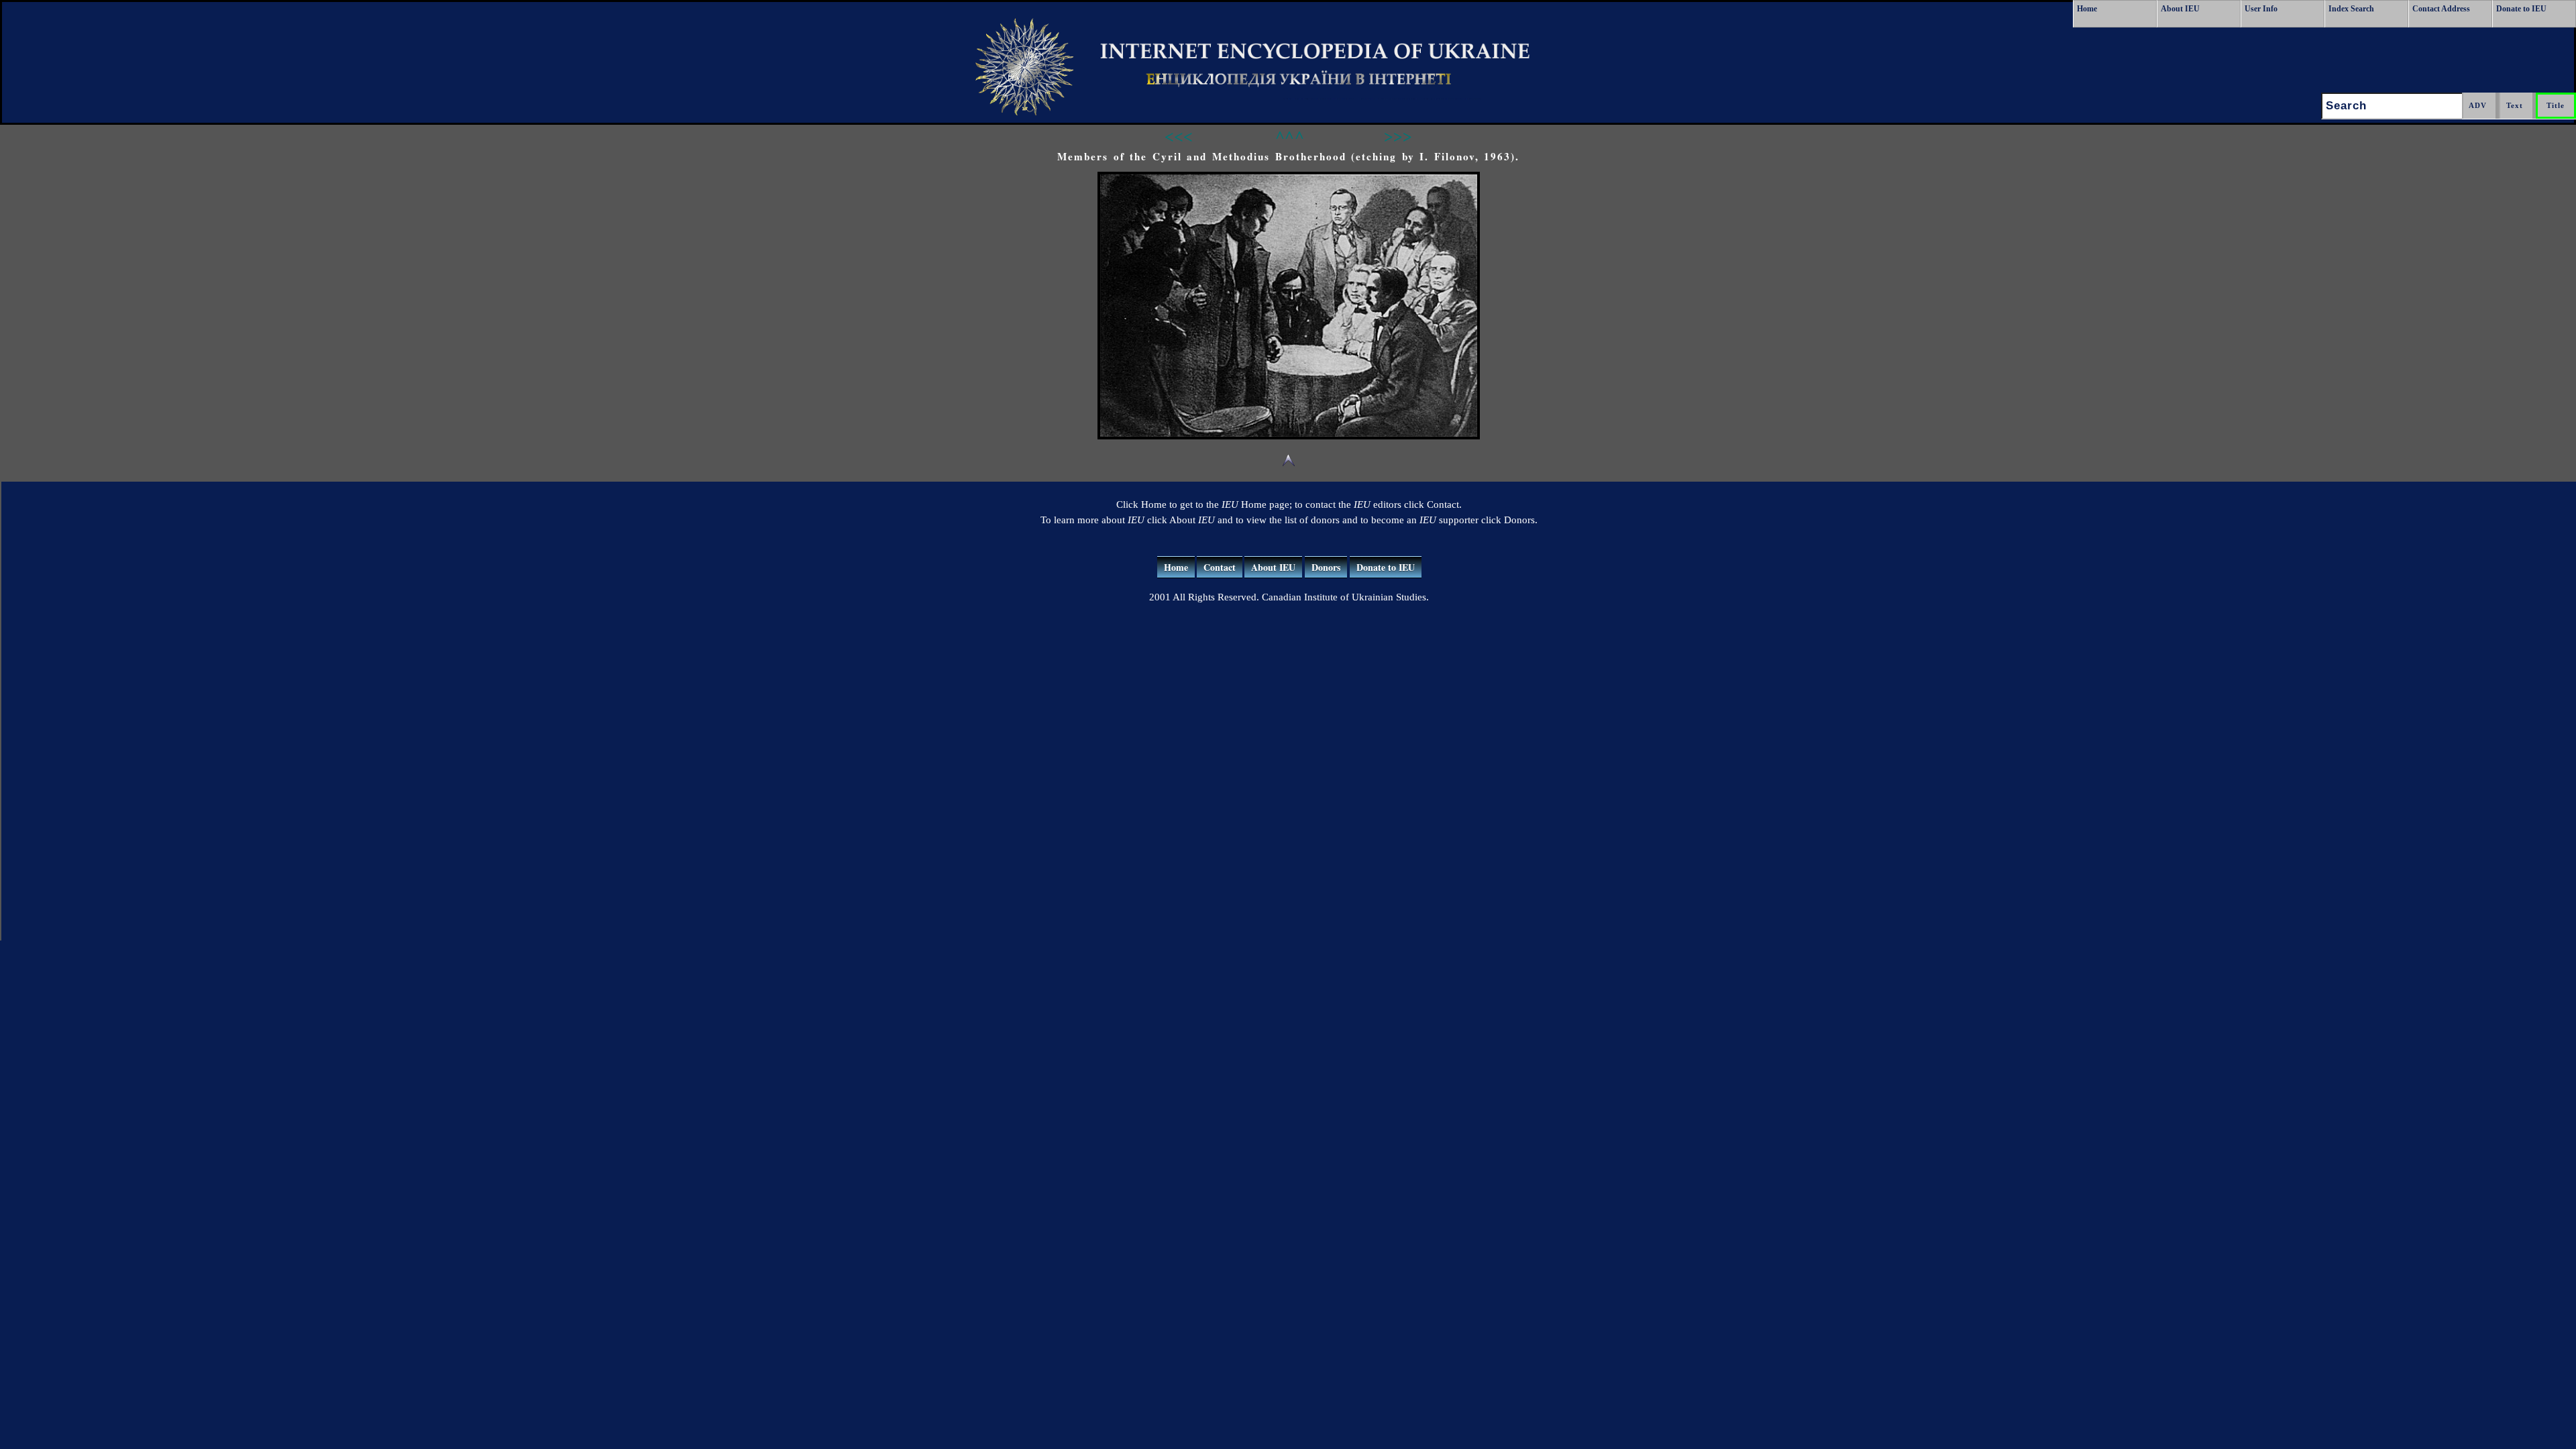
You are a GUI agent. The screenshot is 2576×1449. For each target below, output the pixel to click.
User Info (2261, 9)
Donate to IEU (2521, 9)
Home (2087, 9)
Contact (1220, 567)
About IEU (2180, 9)
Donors (1326, 567)
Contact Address (2441, 9)
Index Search (2351, 9)
